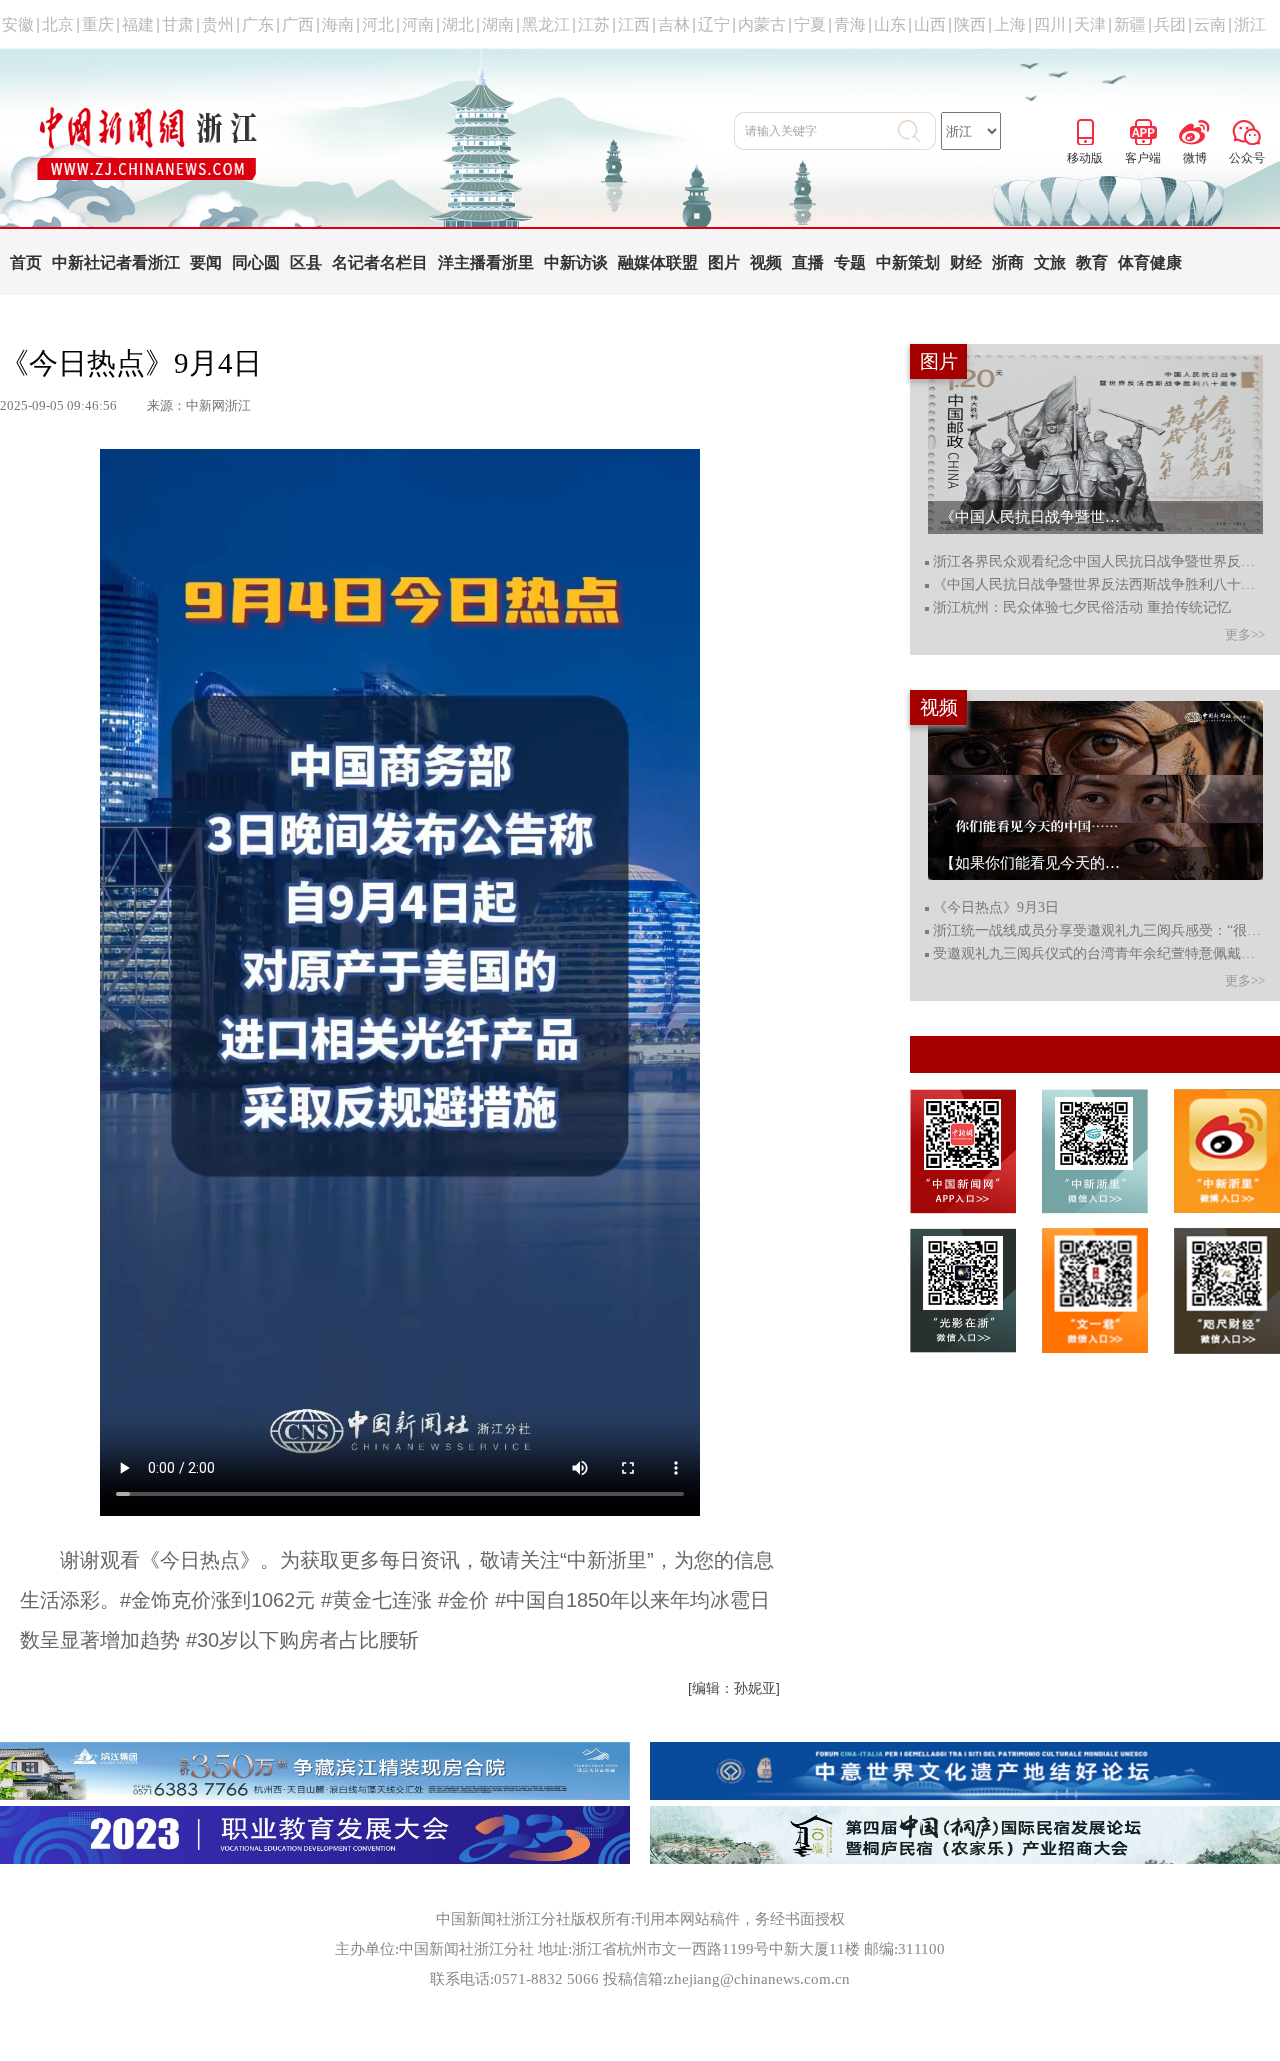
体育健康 (1150, 262)
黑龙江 (546, 24)
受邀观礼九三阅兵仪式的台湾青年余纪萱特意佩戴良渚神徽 (1098, 954)
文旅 (1050, 262)
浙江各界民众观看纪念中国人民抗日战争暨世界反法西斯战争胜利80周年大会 (1098, 562)
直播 (808, 262)
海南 (338, 24)
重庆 (98, 24)
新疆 (1130, 24)
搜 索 (917, 131)
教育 (1092, 262)
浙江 (1250, 24)
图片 (724, 262)
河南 (418, 24)
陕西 (970, 24)
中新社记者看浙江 (116, 262)
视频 (766, 262)
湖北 (458, 24)
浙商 (1008, 262)
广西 (298, 24)
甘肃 (178, 24)
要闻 (206, 262)
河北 (378, 24)
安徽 (18, 24)
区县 (306, 262)
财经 (966, 262)
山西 (930, 24)
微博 (1195, 129)
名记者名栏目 (380, 262)
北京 (58, 24)
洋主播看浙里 (486, 262)
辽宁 (714, 24)
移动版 (1085, 129)
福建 (138, 24)
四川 (1050, 24)
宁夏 (810, 24)
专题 (850, 262)
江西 (634, 24)
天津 (1090, 24)
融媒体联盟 (658, 262)
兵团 (1170, 24)
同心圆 (256, 262)
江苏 (594, 24)
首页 (26, 262)
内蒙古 (762, 24)
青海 (850, 24)
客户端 (1143, 129)
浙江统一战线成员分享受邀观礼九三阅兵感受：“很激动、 (1098, 931)
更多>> (1245, 634)
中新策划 (908, 262)
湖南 (498, 24)
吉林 (674, 24)
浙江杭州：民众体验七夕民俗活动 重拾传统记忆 (1082, 608)
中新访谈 (576, 262)
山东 (890, 24)
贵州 (218, 24)
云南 (1210, 24)
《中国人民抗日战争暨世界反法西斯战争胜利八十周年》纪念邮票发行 (1098, 585)
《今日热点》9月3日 (996, 908)
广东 (258, 24)
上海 (1010, 24)
